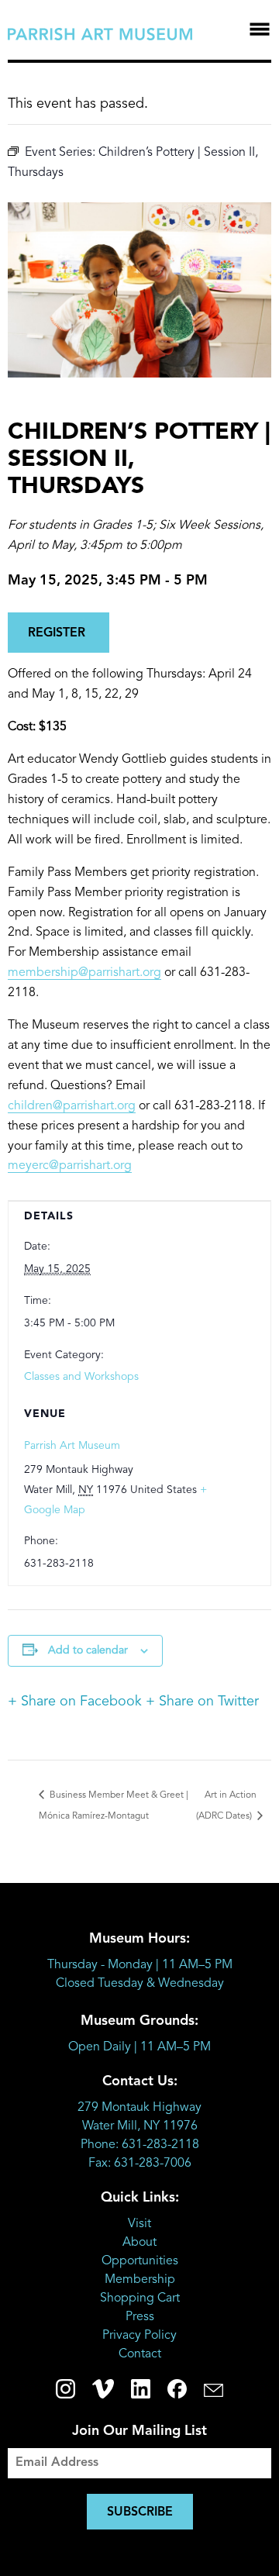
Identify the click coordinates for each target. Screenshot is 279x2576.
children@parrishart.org (72, 1106)
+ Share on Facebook (75, 1702)
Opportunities (140, 2261)
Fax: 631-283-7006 (140, 2164)
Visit (139, 2224)
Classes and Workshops (81, 1377)
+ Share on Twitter (202, 1702)
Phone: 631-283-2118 (140, 2145)
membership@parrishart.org (84, 973)
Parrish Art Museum (72, 1446)
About (139, 2243)
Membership (140, 2280)
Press (140, 2317)
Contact (140, 2354)
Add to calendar (88, 1650)
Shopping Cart (140, 2298)
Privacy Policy (139, 2336)
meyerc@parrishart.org (70, 1166)
